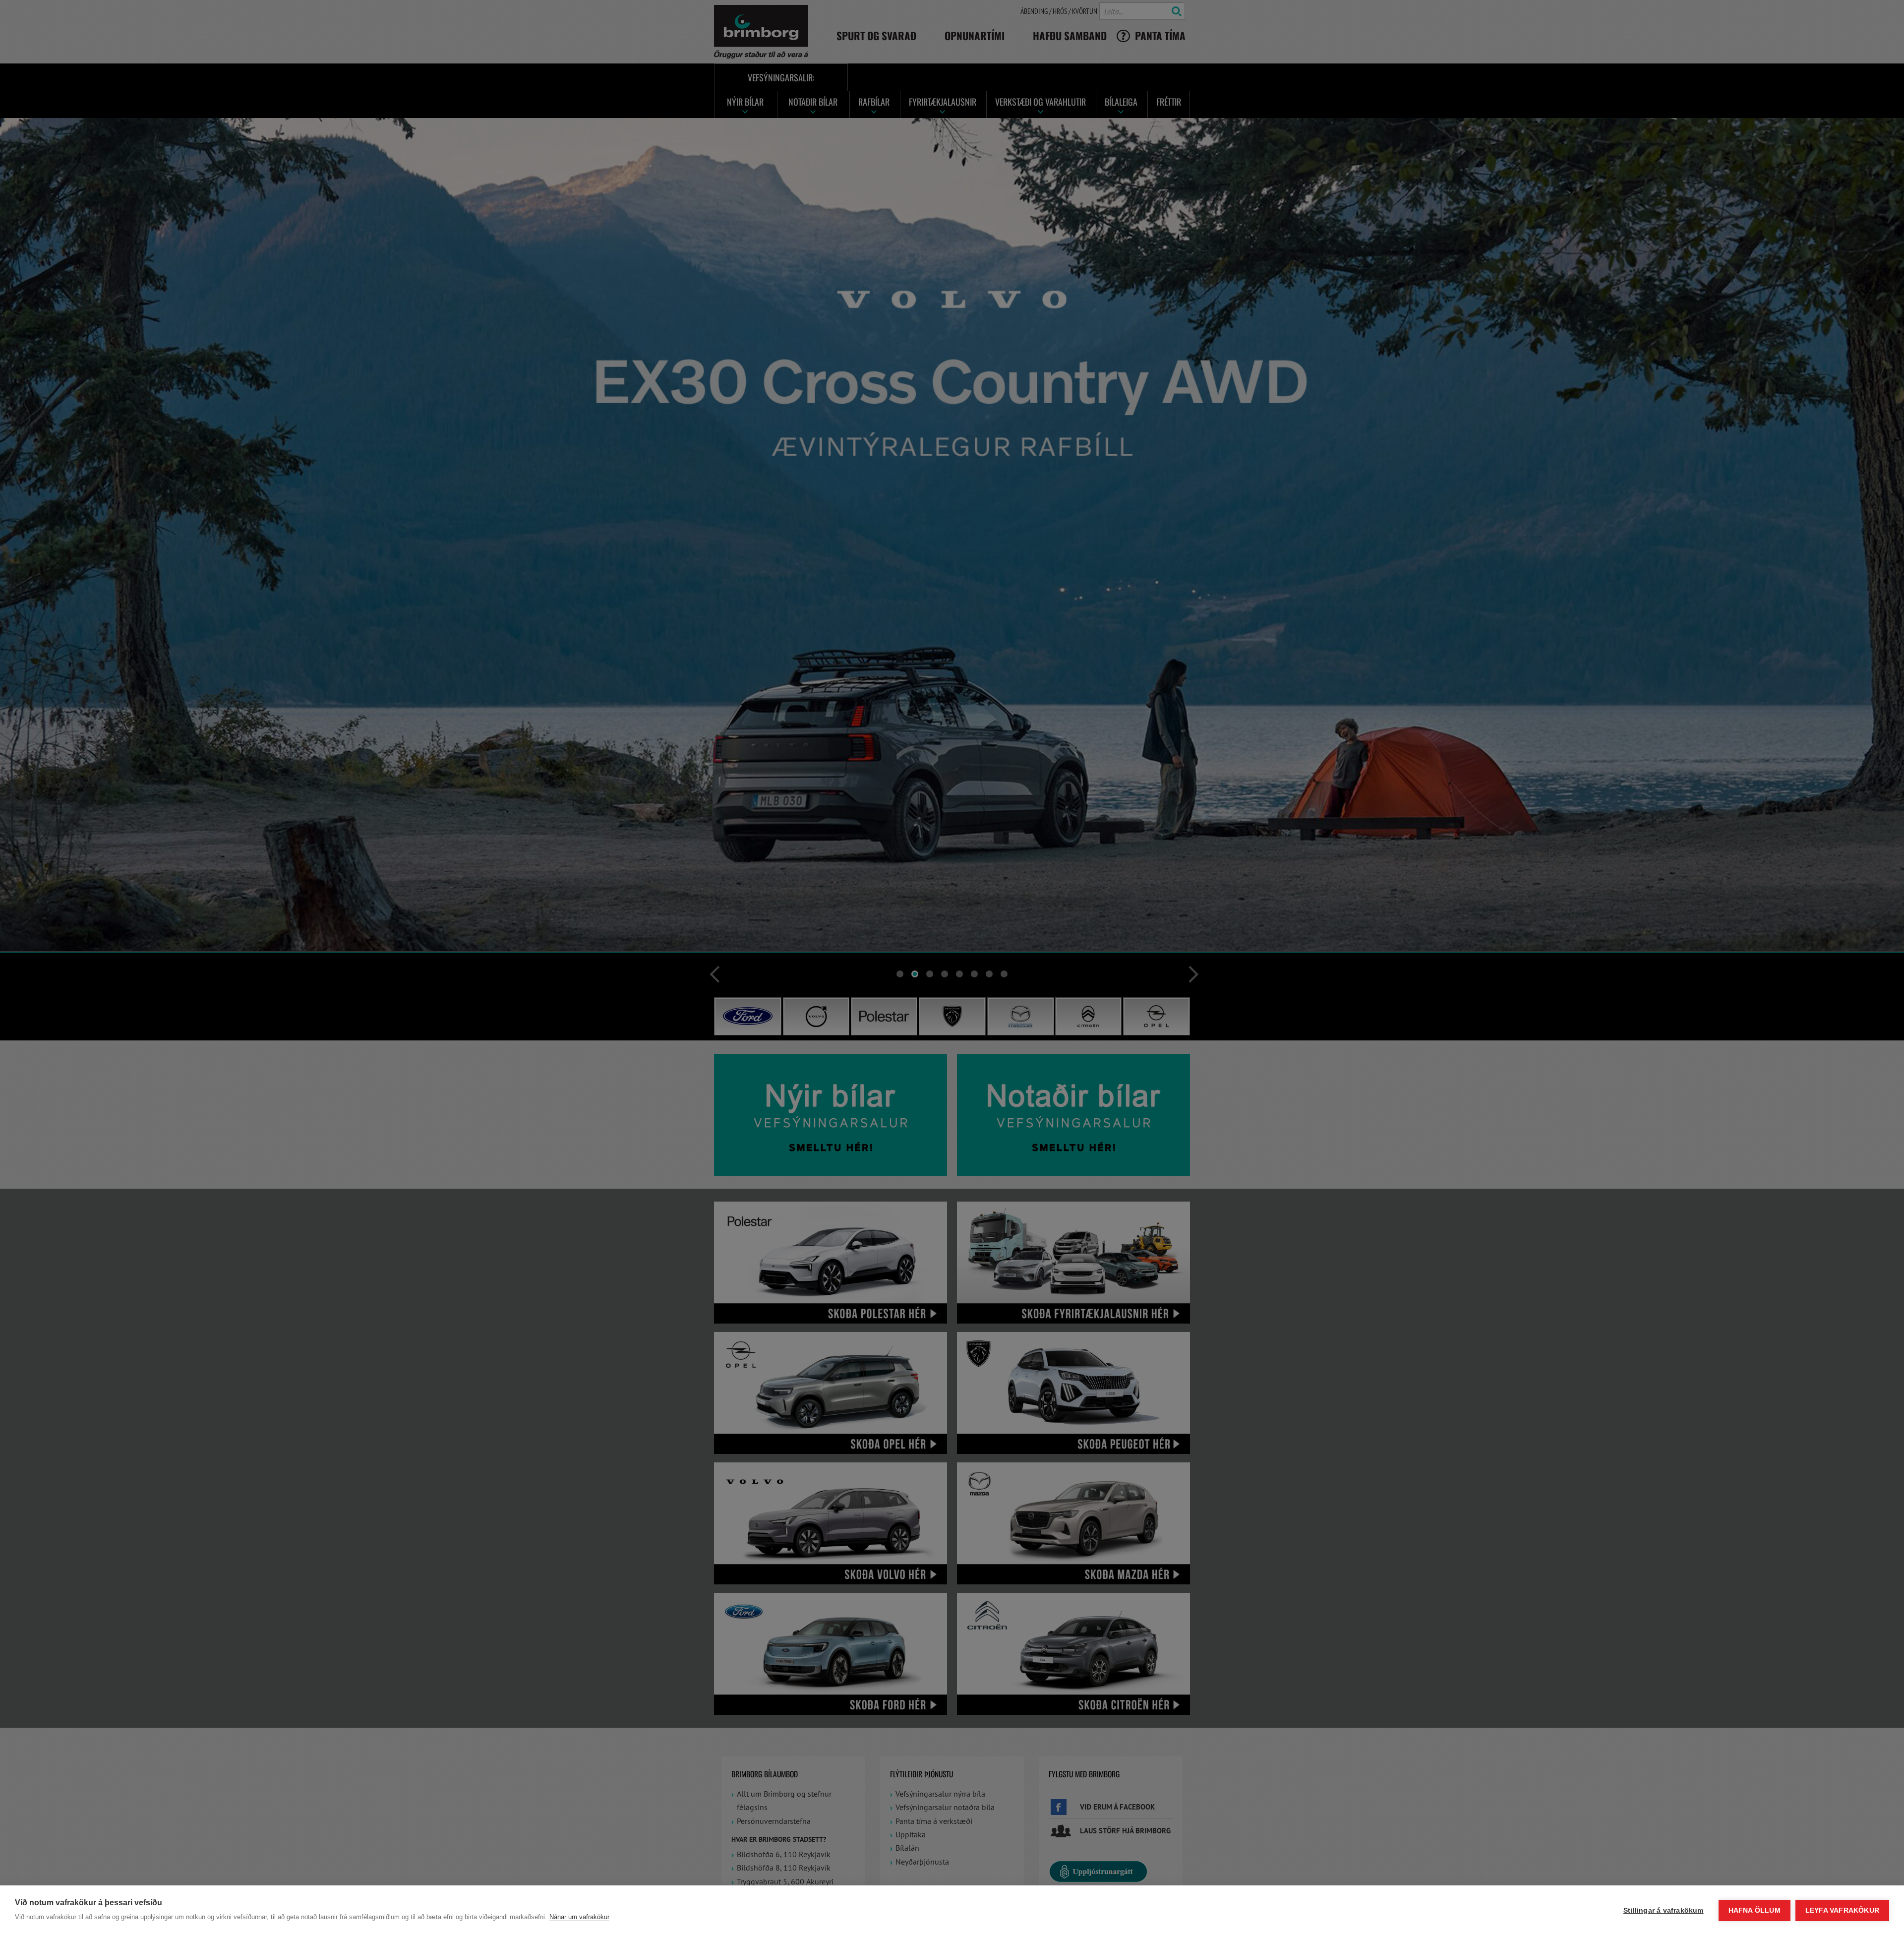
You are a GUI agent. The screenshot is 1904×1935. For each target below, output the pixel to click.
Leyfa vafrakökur (1842, 1910)
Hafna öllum (1755, 1910)
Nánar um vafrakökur (579, 1917)
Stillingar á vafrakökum (1664, 1910)
